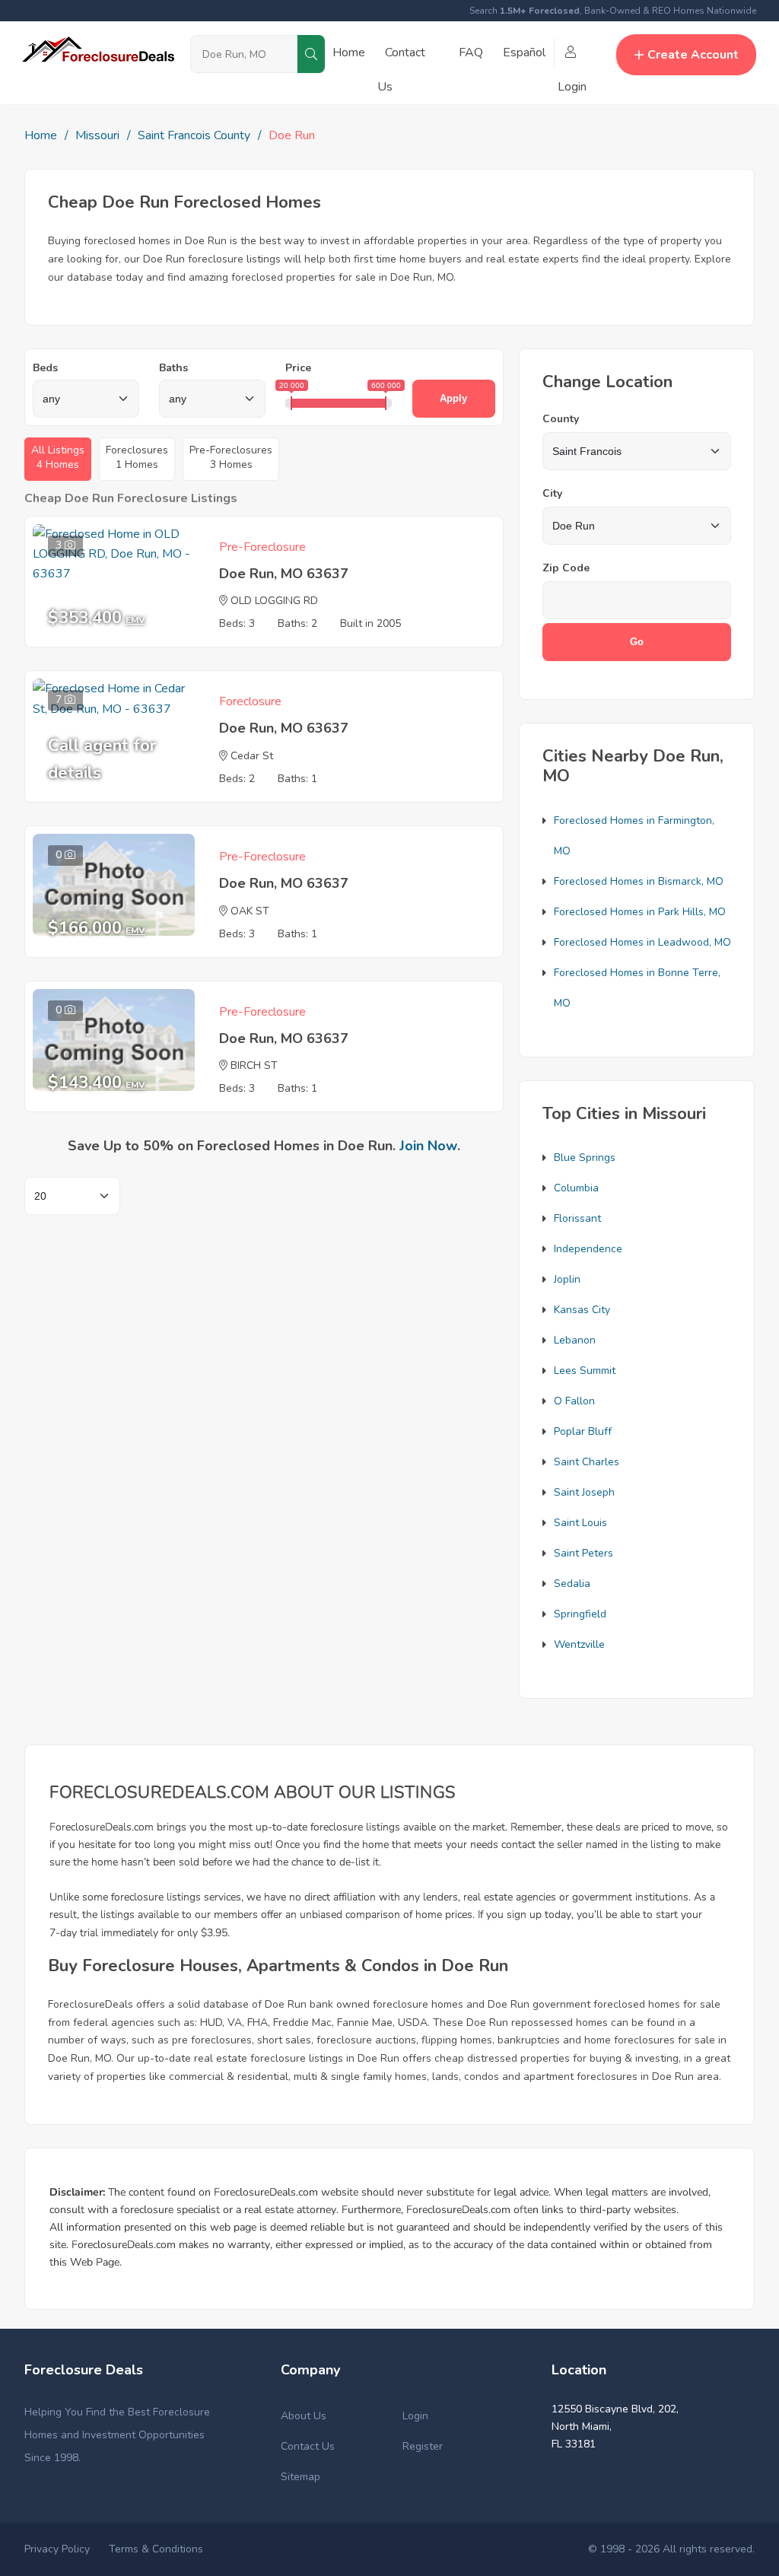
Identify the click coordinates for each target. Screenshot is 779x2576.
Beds (45, 368)
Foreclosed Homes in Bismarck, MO (639, 881)
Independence (588, 1249)
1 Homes (137, 457)
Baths (173, 368)
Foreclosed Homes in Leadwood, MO (642, 942)
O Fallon (574, 1401)
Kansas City (582, 1310)
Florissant (577, 1218)
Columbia (576, 1188)
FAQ (471, 52)
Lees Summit (585, 1371)
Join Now (428, 1146)
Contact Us (308, 2446)
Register (423, 2446)
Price (298, 368)
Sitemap (300, 2477)
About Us (304, 2416)
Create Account (693, 55)
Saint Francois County (194, 135)
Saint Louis (580, 1523)
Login (415, 2416)
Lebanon (575, 1340)
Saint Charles (587, 1462)
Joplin (567, 1279)
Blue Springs (585, 1158)
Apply (453, 398)
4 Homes (58, 457)
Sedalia (572, 1584)
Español (524, 52)
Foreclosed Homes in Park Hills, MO (640, 912)
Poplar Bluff (583, 1431)
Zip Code (566, 568)
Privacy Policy (57, 2549)
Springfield (580, 1614)
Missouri (97, 135)
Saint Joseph (584, 1492)
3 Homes (231, 457)
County (561, 419)
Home (349, 52)
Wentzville (579, 1644)
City (552, 493)
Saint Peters (583, 1553)
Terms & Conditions (156, 2549)
